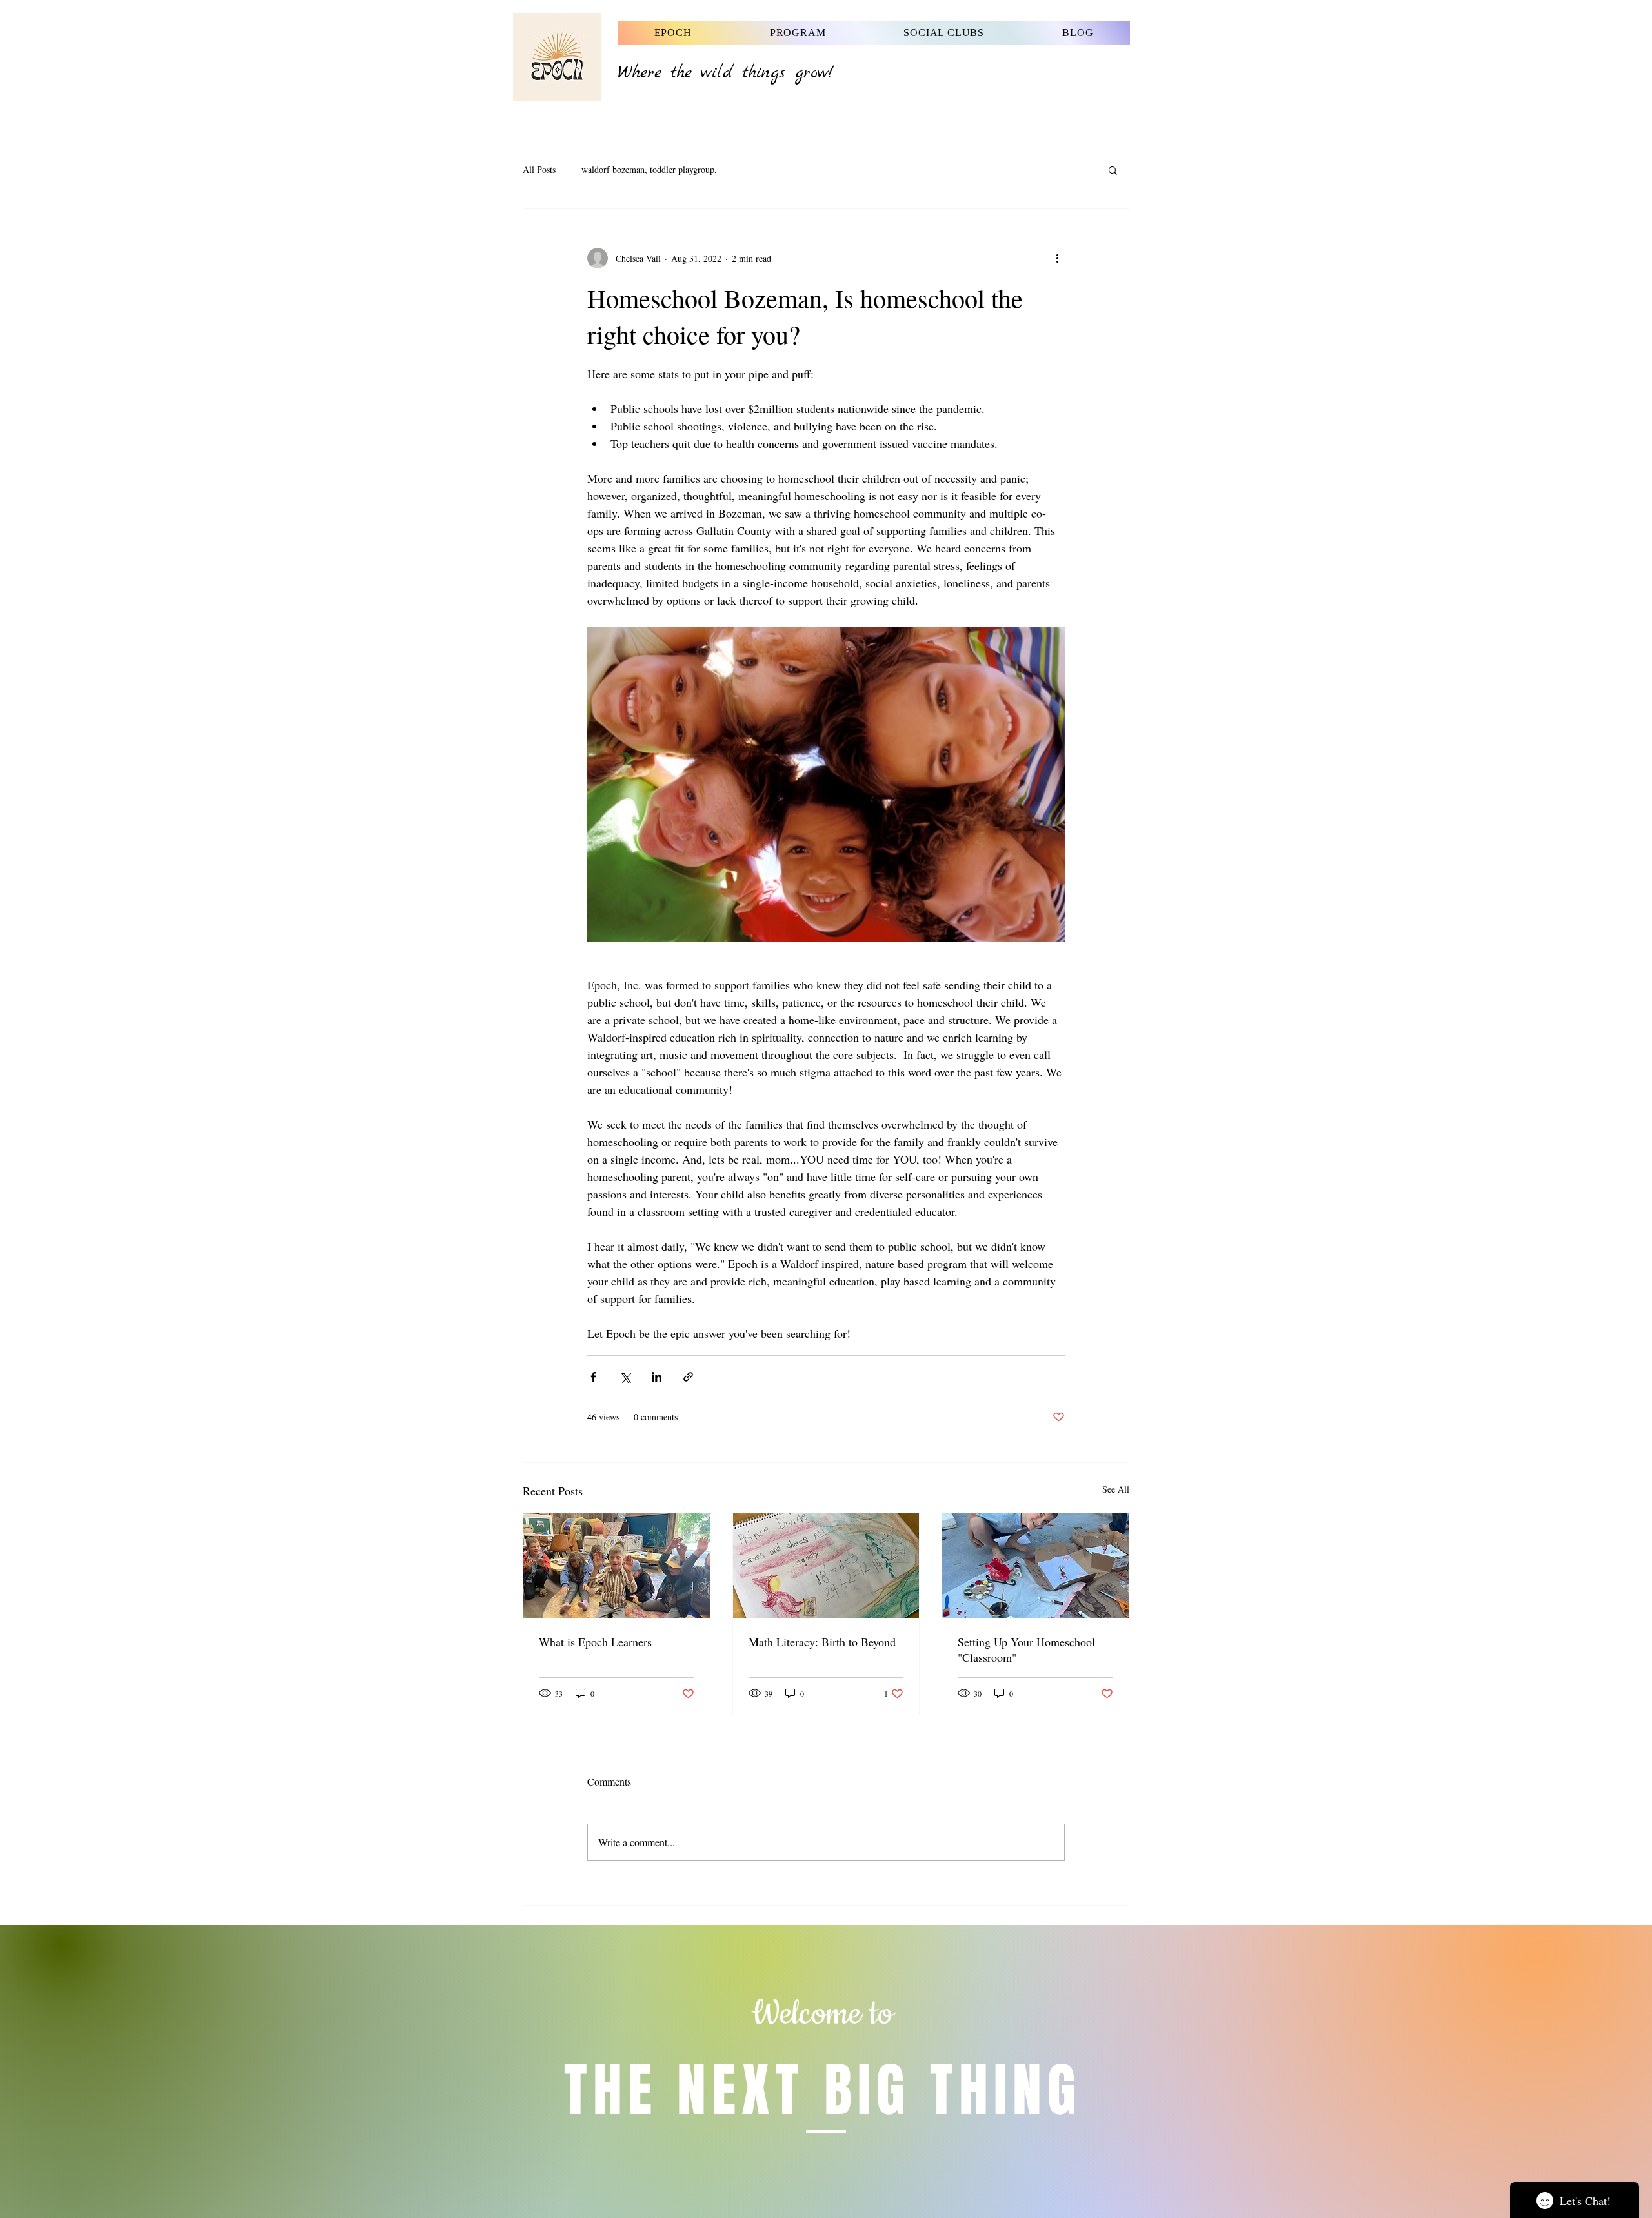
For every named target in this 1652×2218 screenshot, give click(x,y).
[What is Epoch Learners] (617, 1566)
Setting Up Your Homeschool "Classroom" (1026, 1649)
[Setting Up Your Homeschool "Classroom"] (1035, 1566)
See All (1116, 1489)
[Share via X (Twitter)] (625, 1377)
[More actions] (1057, 258)
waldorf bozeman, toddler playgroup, (649, 169)
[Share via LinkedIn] (657, 1377)
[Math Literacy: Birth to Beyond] (826, 1566)
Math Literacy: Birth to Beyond (822, 1642)
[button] (1113, 170)
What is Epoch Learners (595, 1642)
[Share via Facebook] (593, 1377)
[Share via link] (688, 1377)
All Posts (539, 169)
